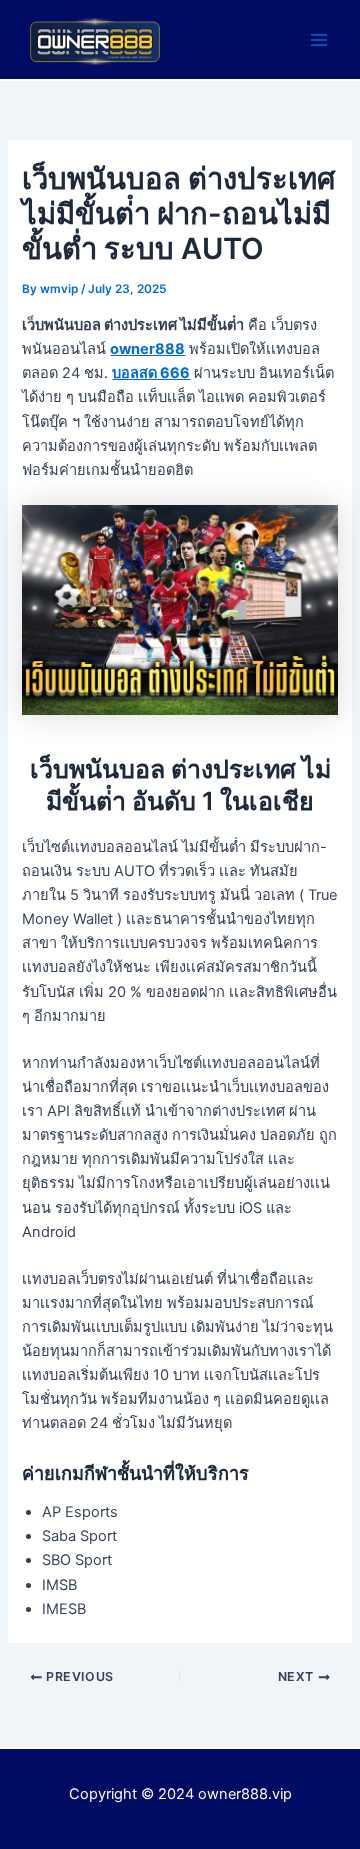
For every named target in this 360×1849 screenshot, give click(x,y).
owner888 (147, 349)
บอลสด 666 (151, 373)
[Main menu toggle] (319, 40)
